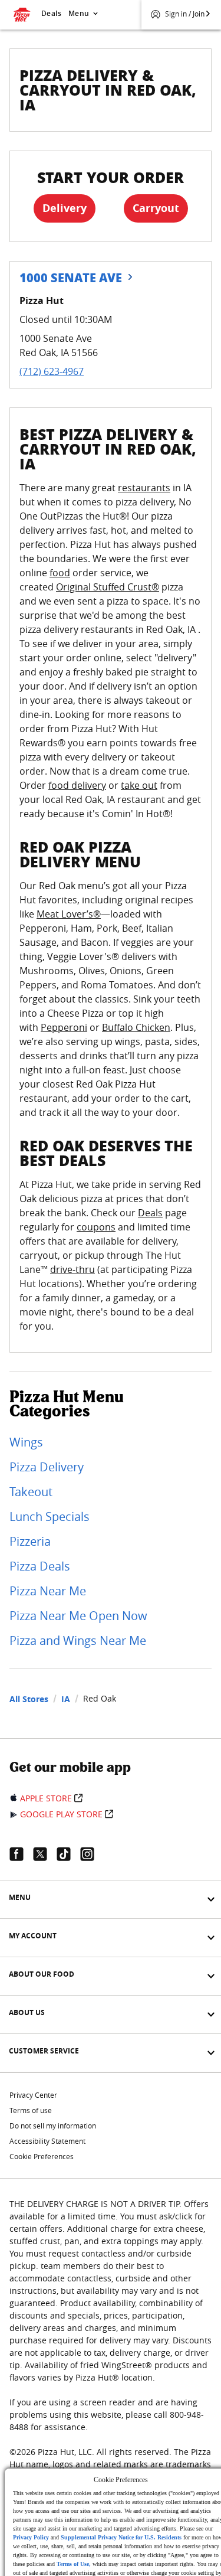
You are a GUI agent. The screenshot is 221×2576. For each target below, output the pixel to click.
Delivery (65, 208)
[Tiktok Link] (68, 1854)
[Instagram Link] (92, 1854)
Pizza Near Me (48, 1591)
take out (139, 785)
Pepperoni (64, 1027)
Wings (26, 1442)
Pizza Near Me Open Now (78, 1616)
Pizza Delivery (47, 1467)
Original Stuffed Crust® (108, 587)
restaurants (144, 488)
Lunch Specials (50, 1516)
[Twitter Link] (45, 1854)
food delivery (77, 785)
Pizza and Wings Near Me (78, 1640)
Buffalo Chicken (136, 1027)
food (60, 573)
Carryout (156, 208)
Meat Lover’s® (69, 914)
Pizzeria (30, 1541)
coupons (96, 1227)
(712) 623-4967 (52, 371)
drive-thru (72, 1269)
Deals (51, 13)
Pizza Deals (40, 1566)
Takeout (31, 1492)
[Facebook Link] (21, 1854)
